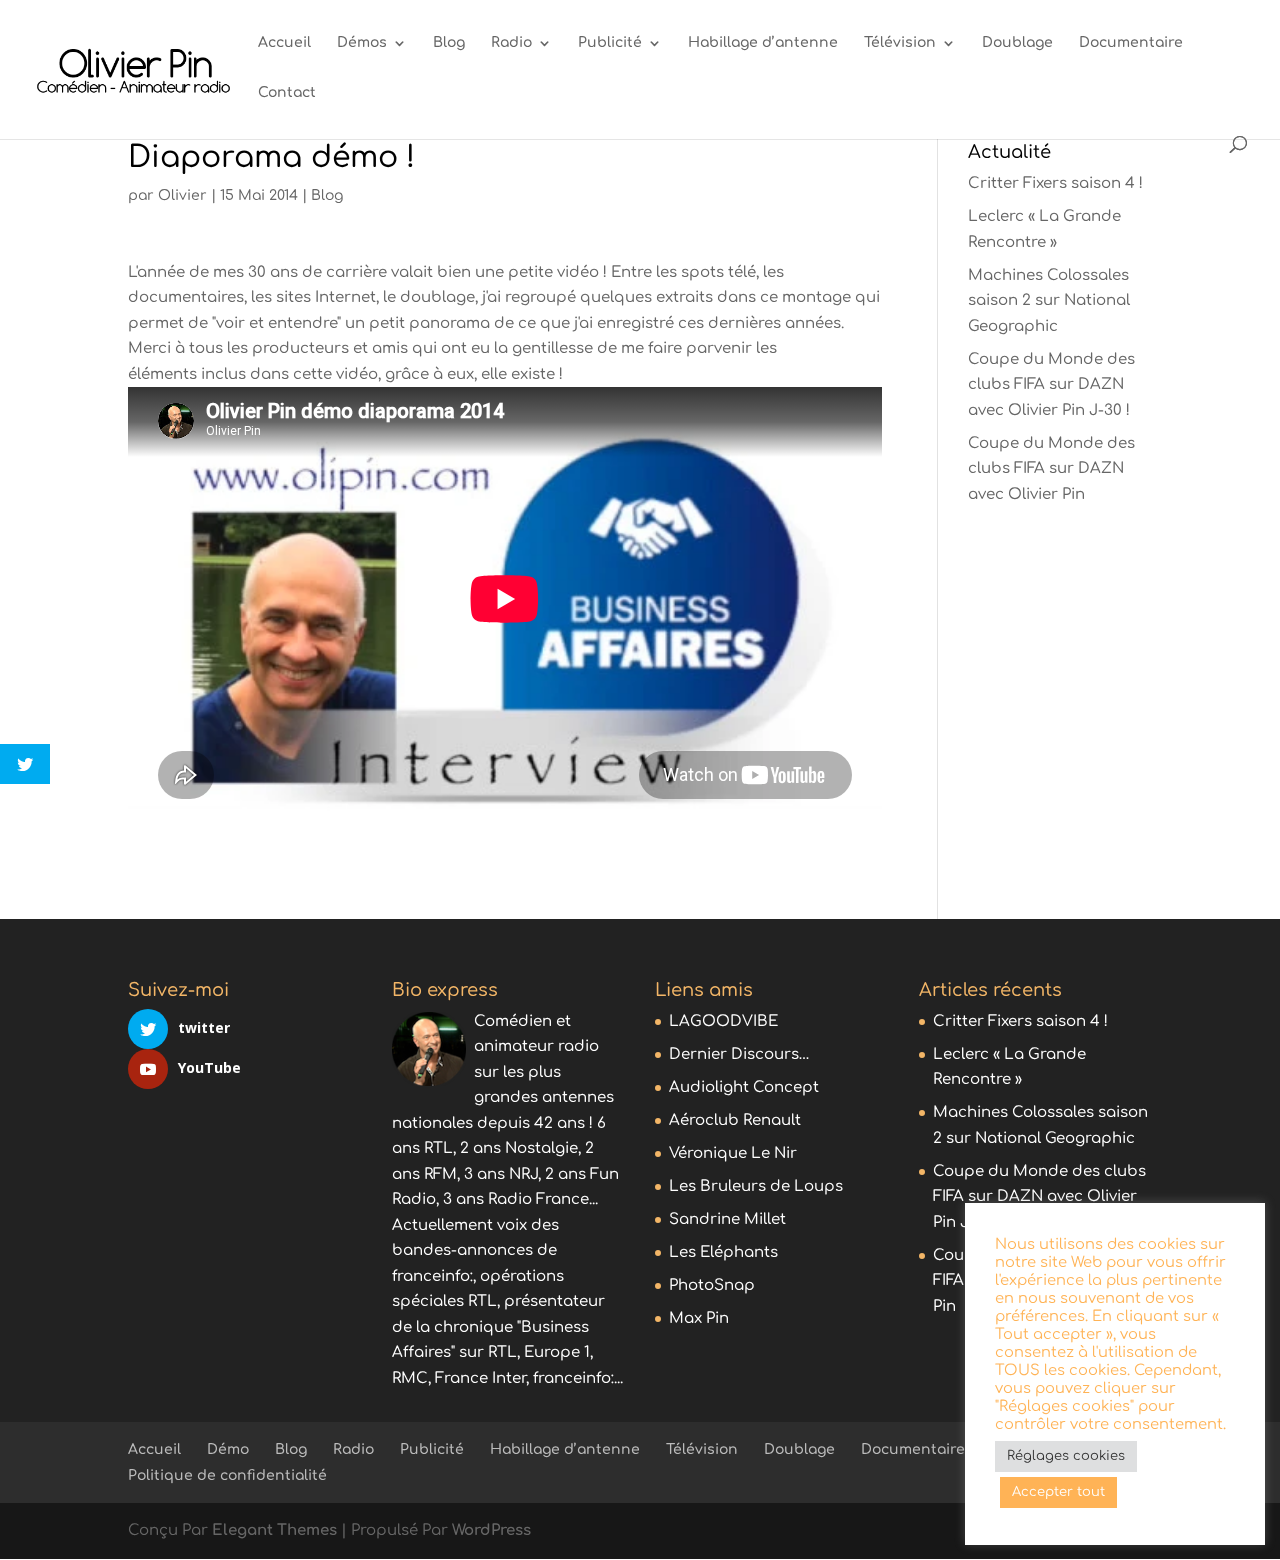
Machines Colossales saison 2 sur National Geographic (1049, 301)
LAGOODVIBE (723, 1021)
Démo (228, 1449)
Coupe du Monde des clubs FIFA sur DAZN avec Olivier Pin (1051, 469)
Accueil (284, 43)
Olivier (182, 195)
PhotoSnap (712, 1285)
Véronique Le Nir (733, 1153)
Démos (362, 43)
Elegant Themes (274, 1530)
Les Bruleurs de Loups (756, 1186)
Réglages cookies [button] (1066, 1456)
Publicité (610, 43)
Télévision (900, 43)
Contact (287, 93)
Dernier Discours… (739, 1054)
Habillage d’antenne (763, 43)
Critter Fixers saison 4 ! (1055, 183)
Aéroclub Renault (735, 1120)
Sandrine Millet (727, 1219)
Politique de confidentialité (227, 1475)
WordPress (491, 1530)
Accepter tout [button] (1058, 1492)
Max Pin (699, 1318)
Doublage (1017, 43)
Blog (449, 43)
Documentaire (1131, 43)
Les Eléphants (723, 1252)
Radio (511, 43)
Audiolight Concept (744, 1087)
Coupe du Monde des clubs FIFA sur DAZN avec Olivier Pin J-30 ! (1051, 385)
